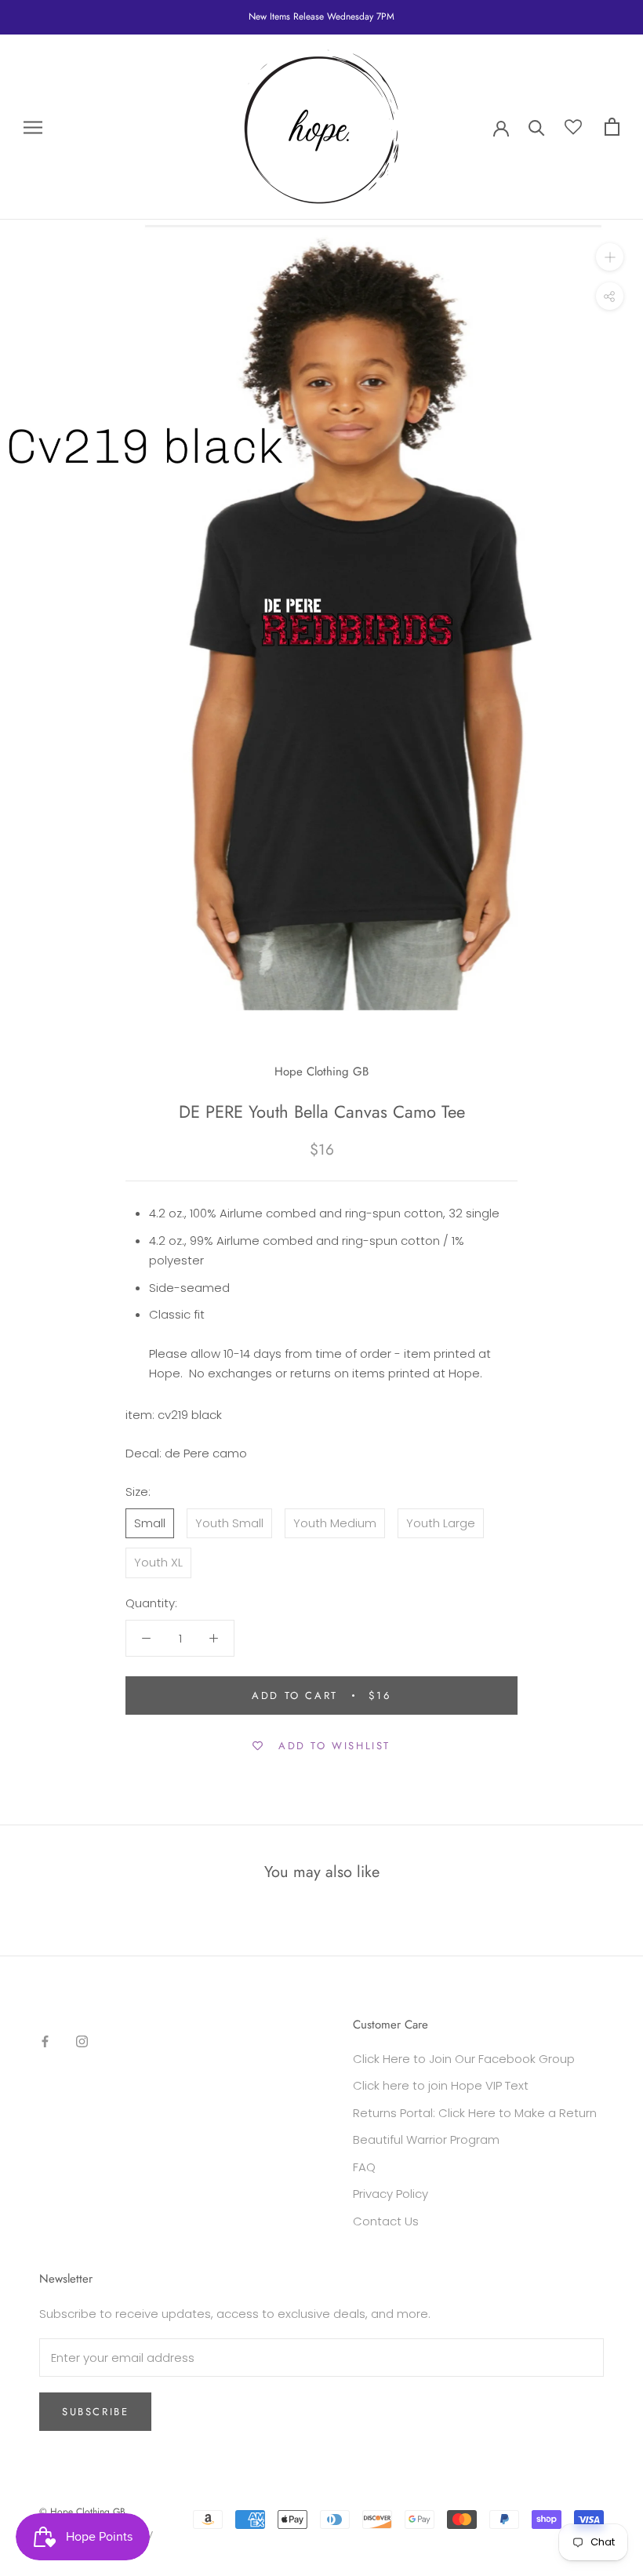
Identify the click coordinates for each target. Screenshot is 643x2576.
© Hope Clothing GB (82, 2512)
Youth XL (158, 1562)
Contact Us (386, 2221)
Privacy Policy (391, 2194)
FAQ (364, 2167)
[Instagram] (82, 2041)
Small (150, 1523)
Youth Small (229, 1523)
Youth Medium (335, 1523)
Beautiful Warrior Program (426, 2139)
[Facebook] (45, 2041)
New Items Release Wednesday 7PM (321, 16)
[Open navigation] (33, 127)
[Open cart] (612, 127)
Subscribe (95, 2412)
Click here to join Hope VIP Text (441, 2085)
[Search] (537, 127)
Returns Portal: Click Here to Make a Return (475, 2113)
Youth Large (441, 1523)
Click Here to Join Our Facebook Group (464, 2059)
